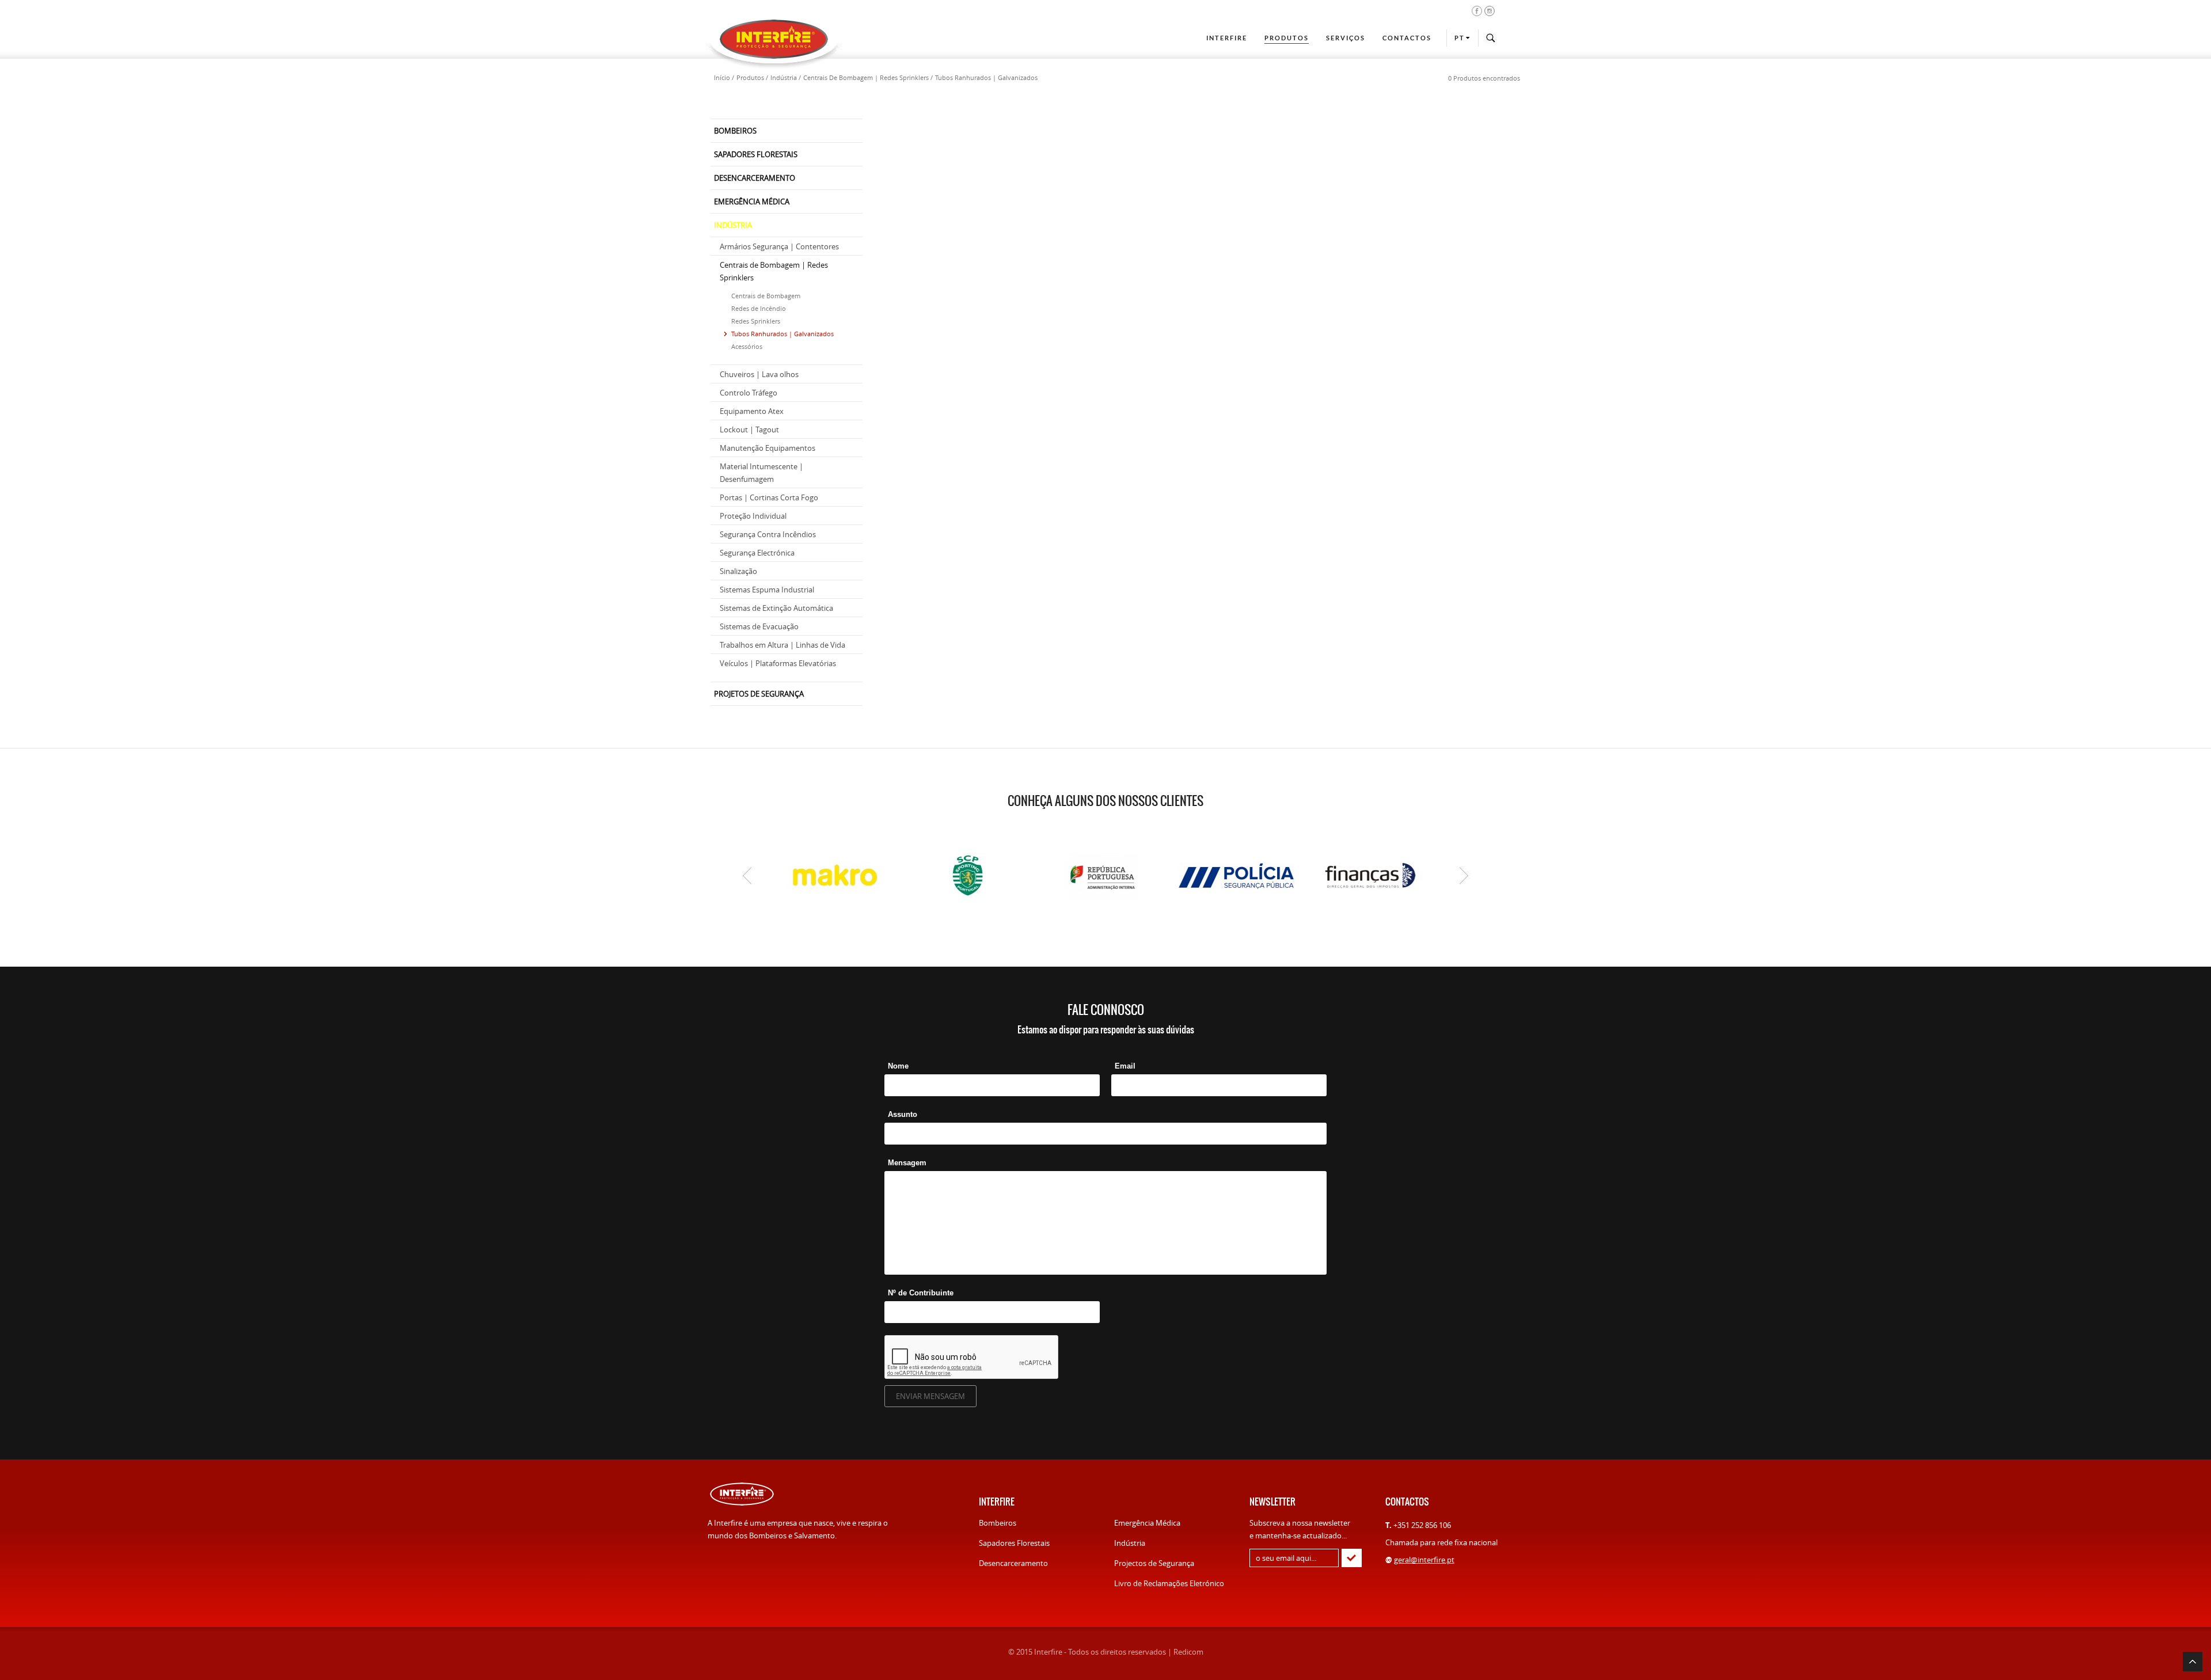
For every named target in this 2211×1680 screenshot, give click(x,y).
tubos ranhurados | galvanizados (986, 77)
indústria (784, 77)
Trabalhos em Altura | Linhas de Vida (782, 645)
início (722, 77)
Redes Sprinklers (756, 321)
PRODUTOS (1287, 38)
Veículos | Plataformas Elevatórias (778, 663)
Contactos (1407, 38)
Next (1464, 876)
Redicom (1188, 1652)
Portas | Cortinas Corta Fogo (769, 497)
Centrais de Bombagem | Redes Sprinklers (774, 271)
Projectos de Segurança (1154, 1563)
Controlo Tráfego (749, 393)
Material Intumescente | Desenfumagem (761, 473)
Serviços (1346, 38)
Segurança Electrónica (757, 553)
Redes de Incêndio (759, 308)
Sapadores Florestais (1014, 1543)
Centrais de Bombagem (766, 296)
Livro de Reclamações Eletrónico (1169, 1583)
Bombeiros (998, 1523)
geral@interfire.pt (1424, 1560)
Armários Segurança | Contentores (779, 246)
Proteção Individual (753, 516)
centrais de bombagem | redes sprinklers (866, 77)
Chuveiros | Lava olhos (759, 374)
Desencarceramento (1013, 1563)
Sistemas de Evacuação (759, 626)
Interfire (1227, 38)
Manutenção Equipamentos (768, 448)
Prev (747, 876)
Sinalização (738, 571)
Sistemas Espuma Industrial (767, 590)
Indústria (1130, 1543)
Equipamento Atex (752, 411)
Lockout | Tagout (749, 429)
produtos (750, 77)
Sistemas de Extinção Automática (776, 608)
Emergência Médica (1147, 1523)
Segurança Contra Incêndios (768, 534)
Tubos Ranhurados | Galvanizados (782, 334)
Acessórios (747, 346)
